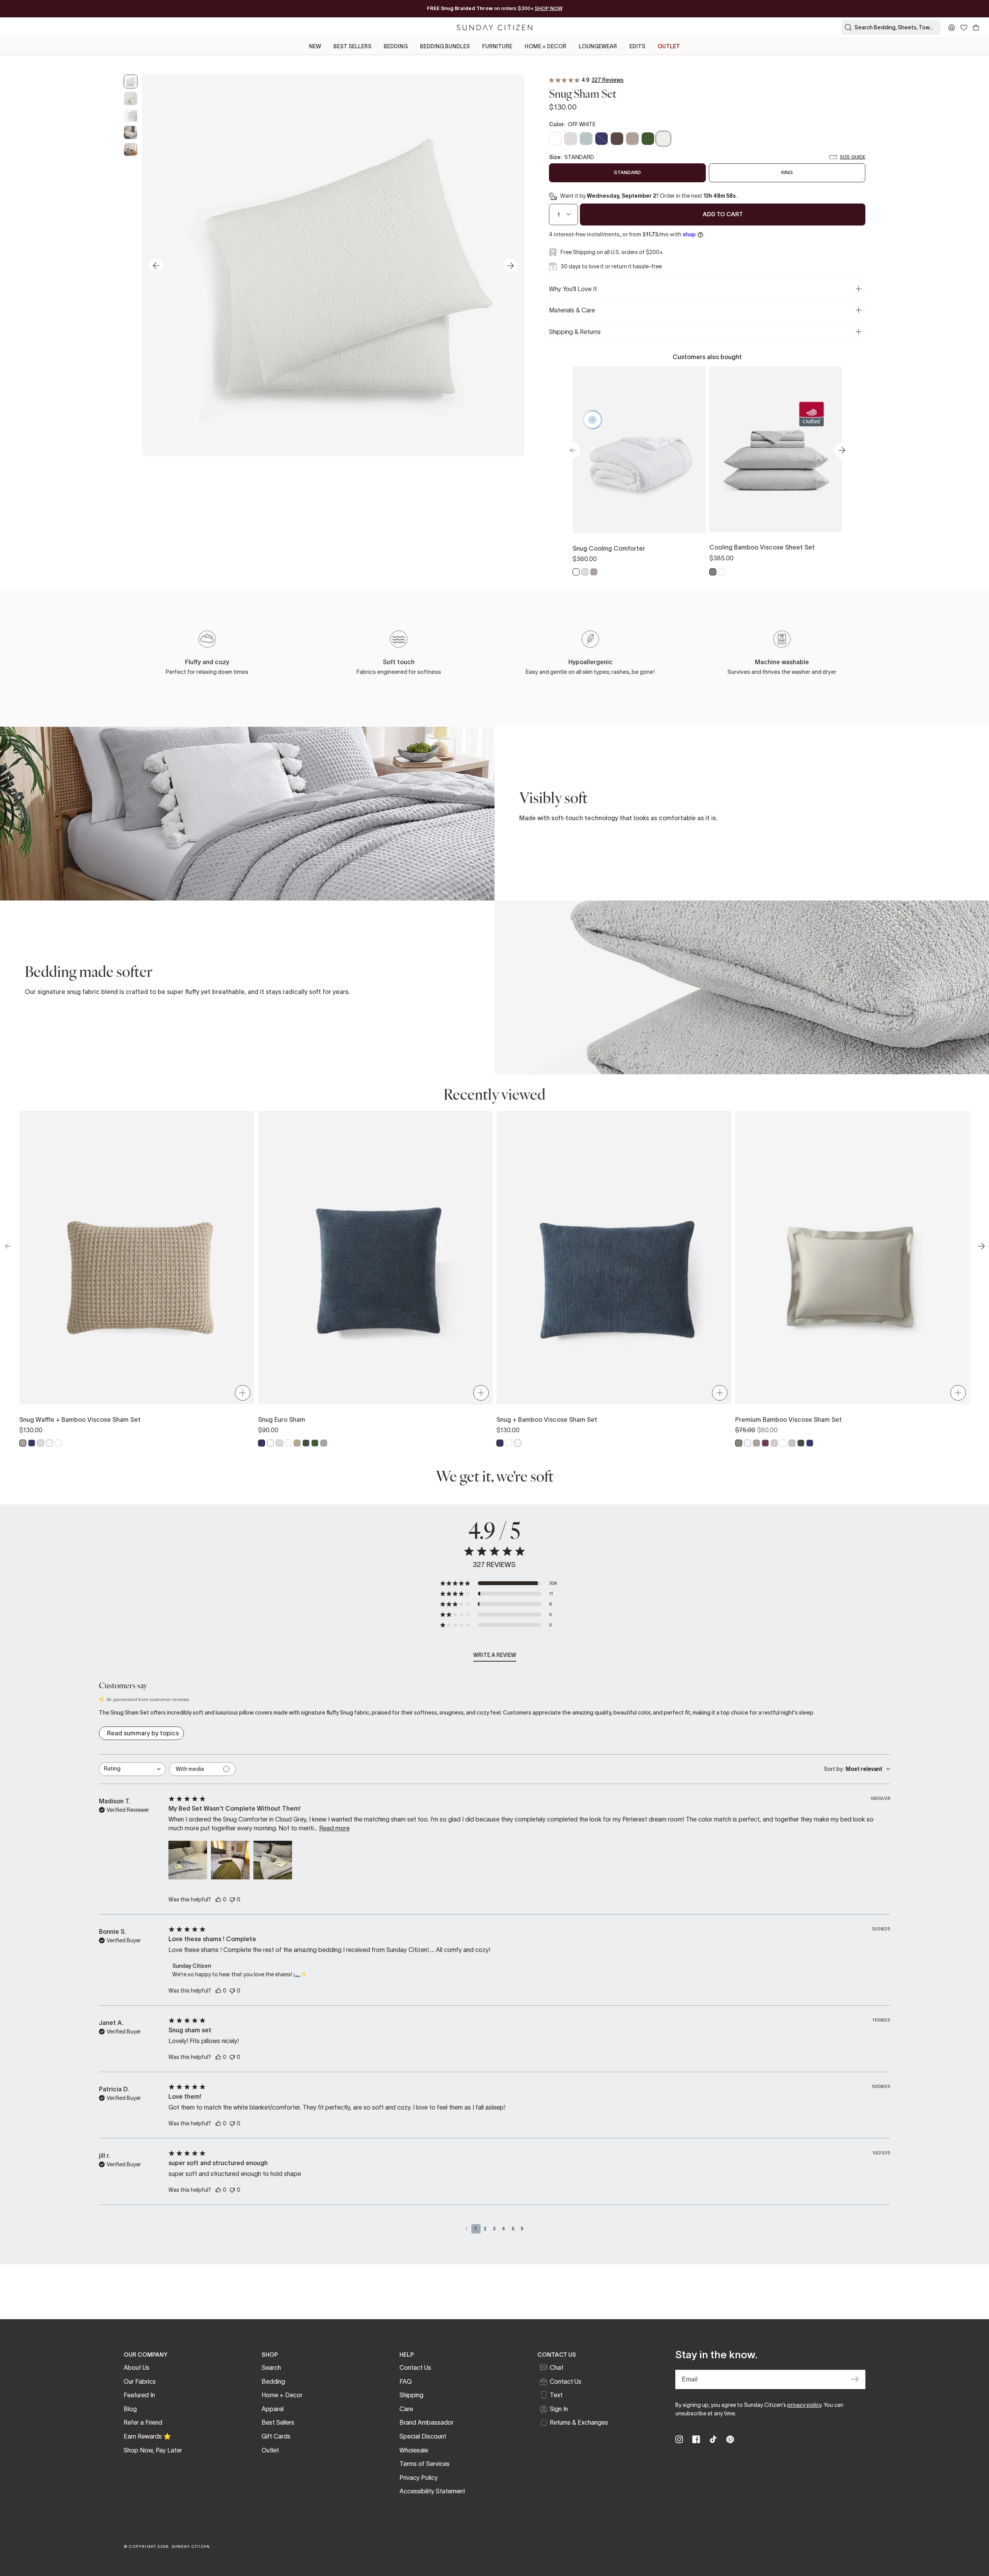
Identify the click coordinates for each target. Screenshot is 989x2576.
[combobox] (132, 1769)
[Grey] (713, 572)
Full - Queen (606, 494)
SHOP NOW (549, 8)
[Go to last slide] (156, 266)
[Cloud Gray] (585, 572)
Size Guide (853, 157)
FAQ (406, 2381)
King (809, 493)
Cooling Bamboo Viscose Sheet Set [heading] (762, 547)
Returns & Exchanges (579, 2422)
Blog (130, 2409)
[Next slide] (510, 266)
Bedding (273, 2381)
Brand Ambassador (427, 2422)
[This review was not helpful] (232, 1899)
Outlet (270, 2450)
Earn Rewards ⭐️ (147, 2436)
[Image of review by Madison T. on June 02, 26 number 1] (188, 1860)
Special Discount (423, 2436)
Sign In (559, 2409)
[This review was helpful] (218, 1899)
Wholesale (414, 2450)
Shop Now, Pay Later (153, 2450)
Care (406, 2409)
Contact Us (415, 2367)
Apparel (273, 2409)
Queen (743, 493)
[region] (707, 472)
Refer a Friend (143, 2422)
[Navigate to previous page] (467, 2229)
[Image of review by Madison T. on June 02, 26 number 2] (230, 1860)
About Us (137, 2367)
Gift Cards (276, 2436)
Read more (334, 1828)
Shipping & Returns (575, 332)
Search (271, 2367)
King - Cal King (672, 494)
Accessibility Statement (432, 2491)
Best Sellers (278, 2422)
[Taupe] (594, 572)
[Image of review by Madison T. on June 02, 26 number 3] (273, 1860)
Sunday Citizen (191, 2546)
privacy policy (804, 2405)
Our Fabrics (140, 2381)
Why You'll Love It (573, 289)
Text (556, 2395)
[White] (722, 572)
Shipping (411, 2395)
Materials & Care (572, 310)
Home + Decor (282, 2395)
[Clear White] (576, 572)
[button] (498, 1583)
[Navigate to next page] (522, 2229)
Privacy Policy (419, 2478)
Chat (557, 2367)
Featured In (139, 2395)
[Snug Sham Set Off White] (131, 81)
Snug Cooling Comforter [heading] (609, 548)
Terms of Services (425, 2464)
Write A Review (495, 1655)
